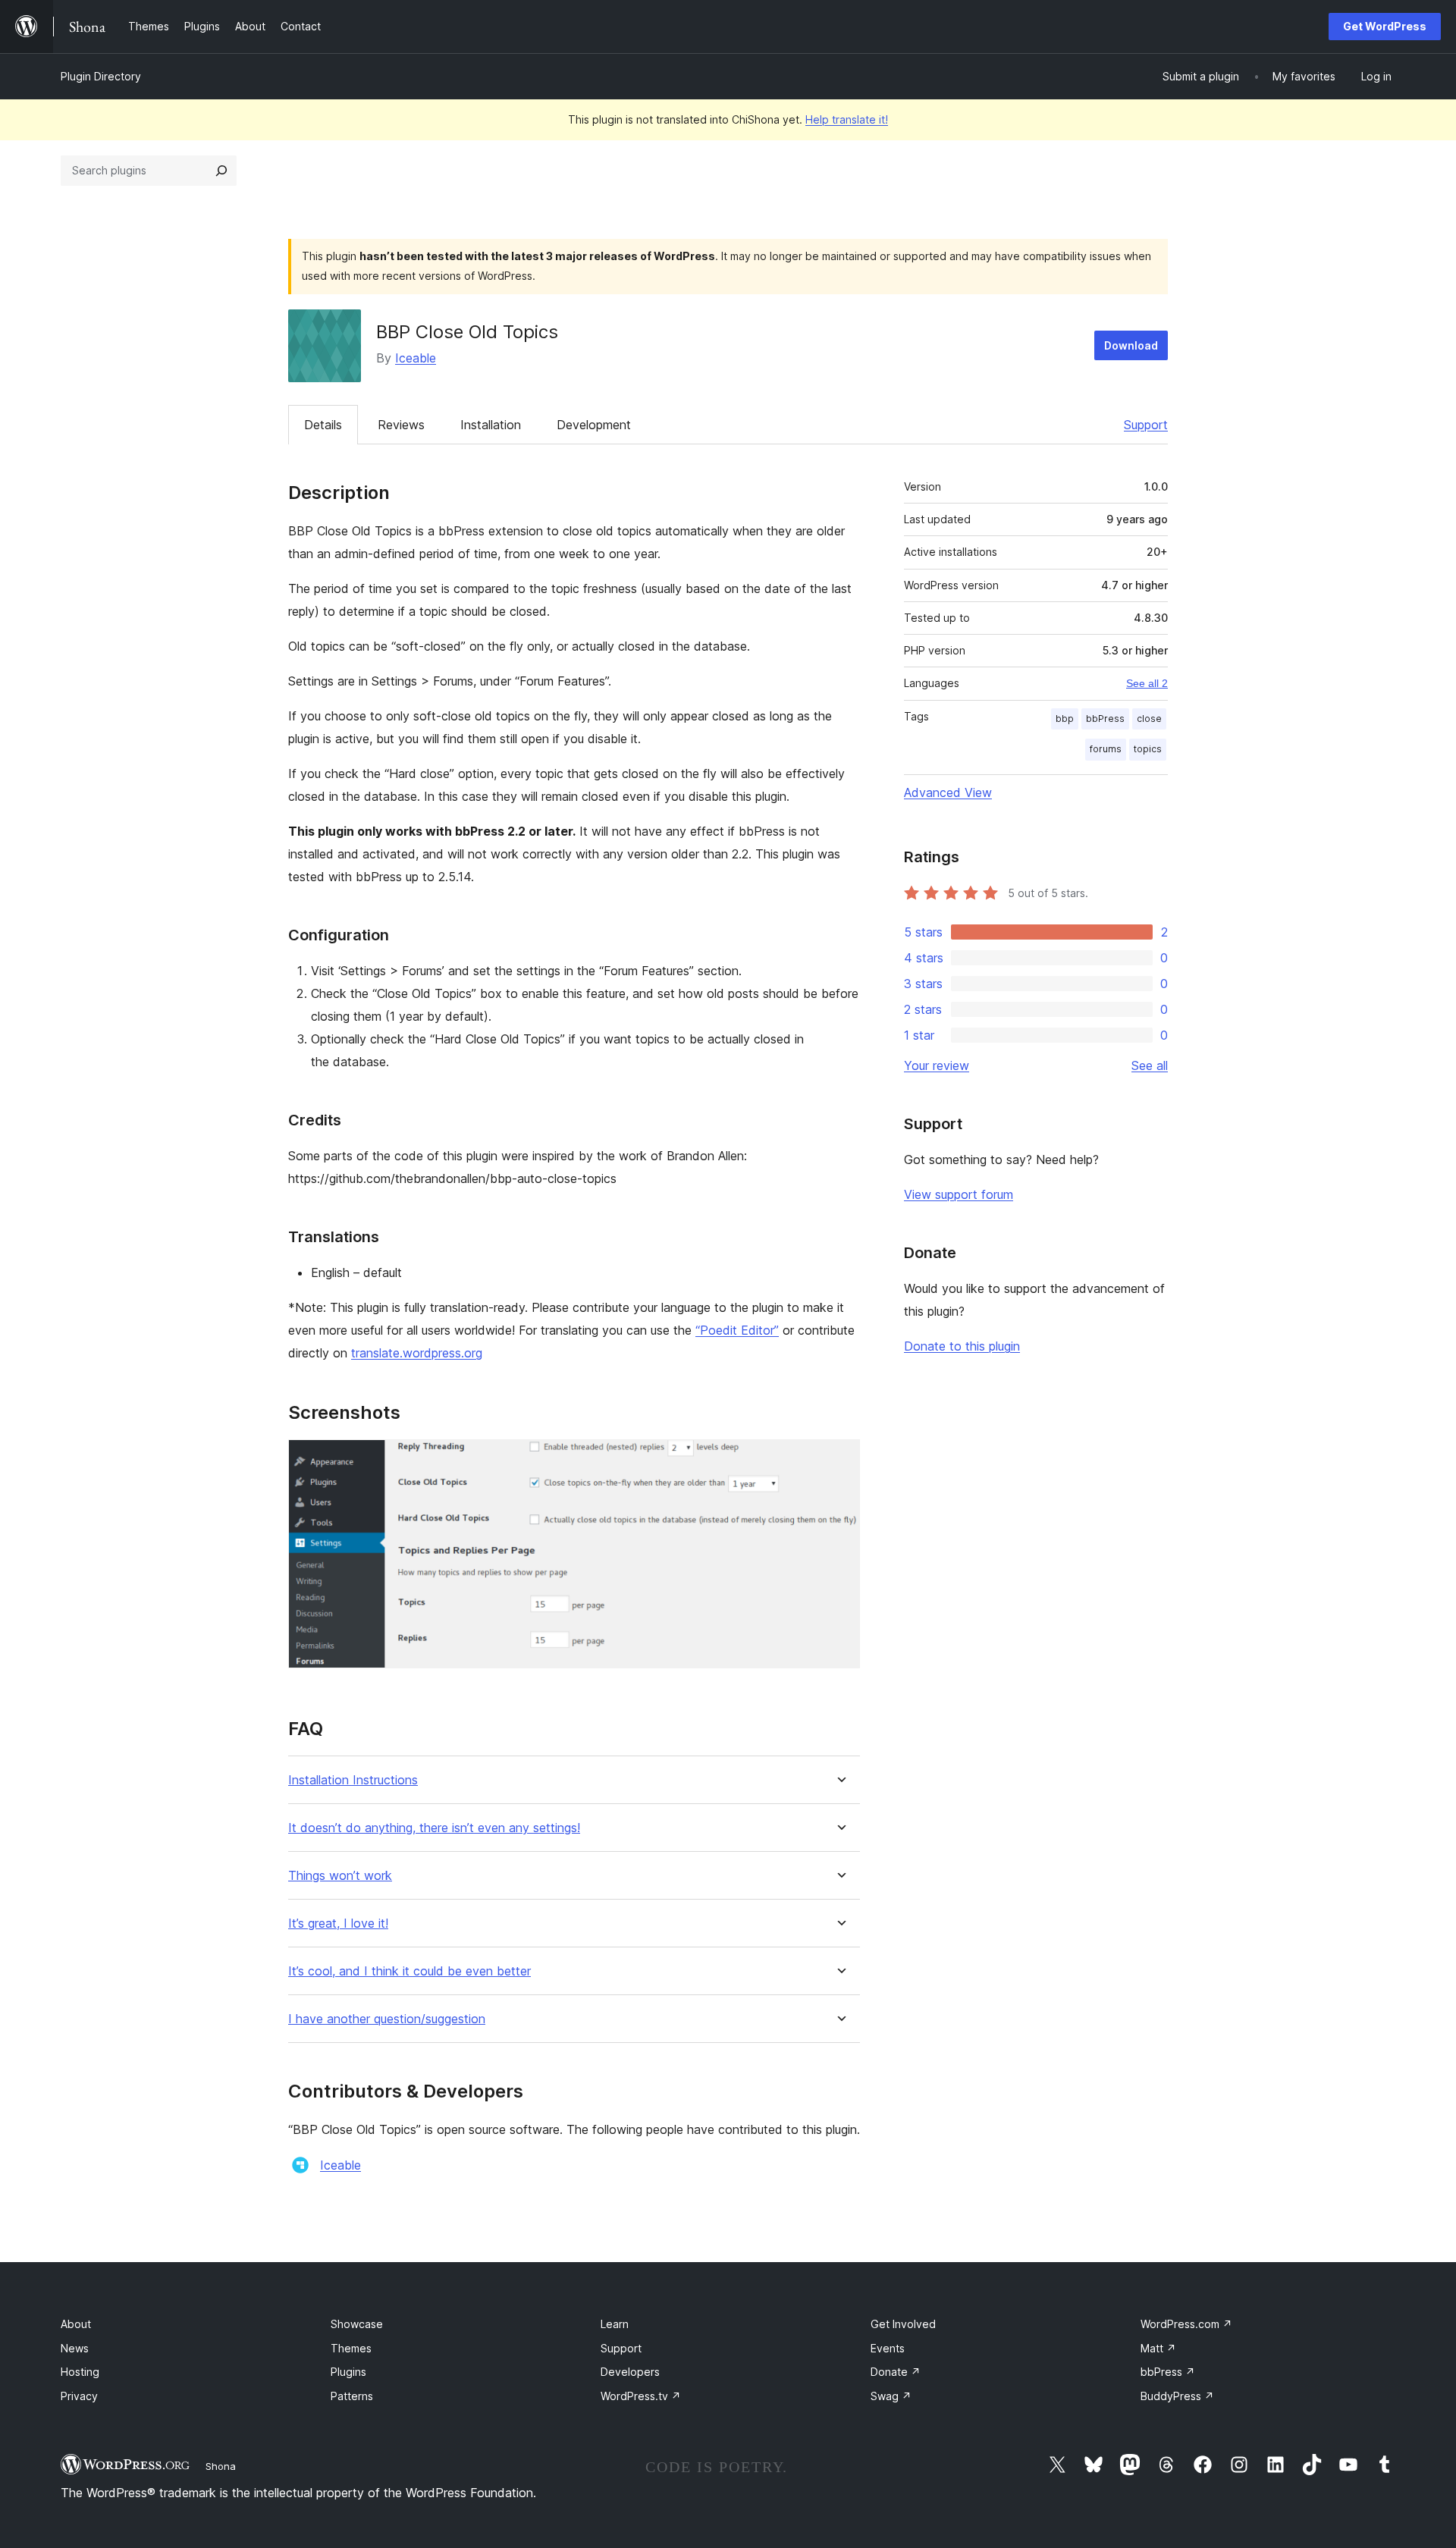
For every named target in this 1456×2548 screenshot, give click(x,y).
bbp (1065, 719)
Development (594, 425)
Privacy (79, 2396)
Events (888, 2348)
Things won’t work (340, 1876)
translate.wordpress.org (417, 1353)
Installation (491, 425)
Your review (937, 1065)
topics (1148, 749)
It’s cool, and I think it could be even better (409, 1971)
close (1149, 719)
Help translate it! (847, 119)
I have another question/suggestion (387, 2019)
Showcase (357, 2324)
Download (1131, 345)
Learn (615, 2324)
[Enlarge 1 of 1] (839, 1460)
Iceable (416, 358)
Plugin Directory (101, 76)
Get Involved (903, 2324)
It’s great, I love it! (338, 1924)
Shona (221, 2466)
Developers (630, 2372)
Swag (891, 2396)
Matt (1158, 2348)
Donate (896, 2372)
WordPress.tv (641, 2396)
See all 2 (1147, 683)
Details (323, 425)
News (75, 2348)
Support (1146, 425)
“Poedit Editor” (737, 1330)
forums (1106, 749)
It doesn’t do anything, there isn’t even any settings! (434, 1828)
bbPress (1105, 719)
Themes (351, 2348)
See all (1150, 1065)
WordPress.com (1186, 2324)
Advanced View (948, 792)
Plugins (348, 2372)
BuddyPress (1177, 2396)
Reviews (401, 425)
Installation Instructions (353, 1780)
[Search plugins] (221, 171)
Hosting (80, 2372)
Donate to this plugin (962, 1346)
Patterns (352, 2396)
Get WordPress (1385, 26)
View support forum (959, 1194)
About (76, 2324)
